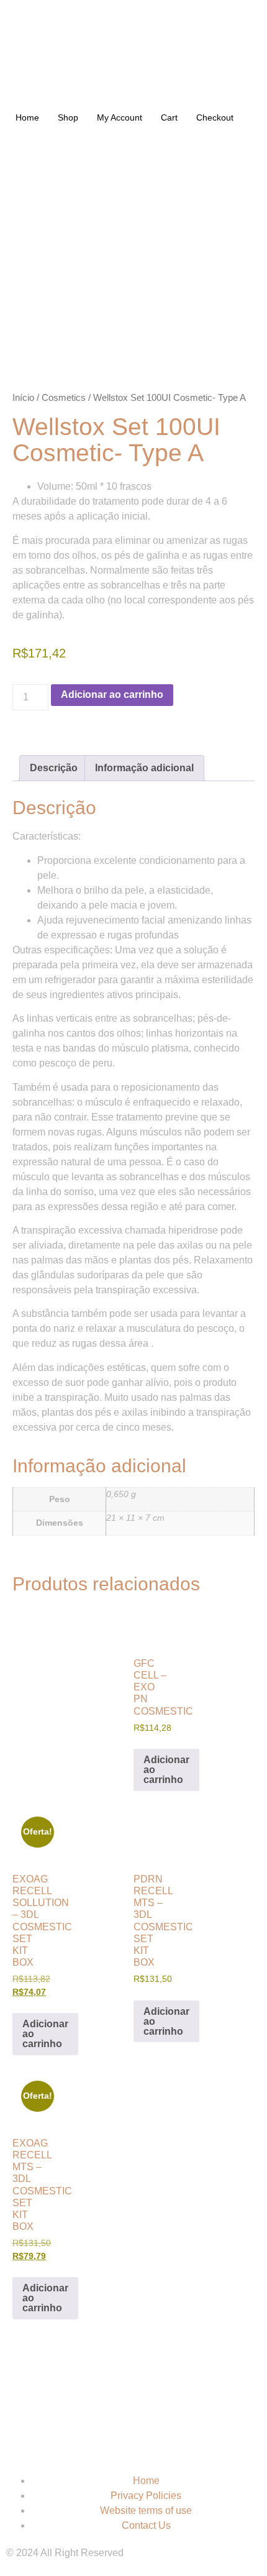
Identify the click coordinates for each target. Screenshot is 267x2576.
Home (27, 117)
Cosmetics (64, 398)
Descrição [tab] (54, 768)
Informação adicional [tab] (144, 768)
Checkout (215, 117)
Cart (169, 117)
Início (23, 398)
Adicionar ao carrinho (112, 694)
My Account (120, 117)
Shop (68, 117)
